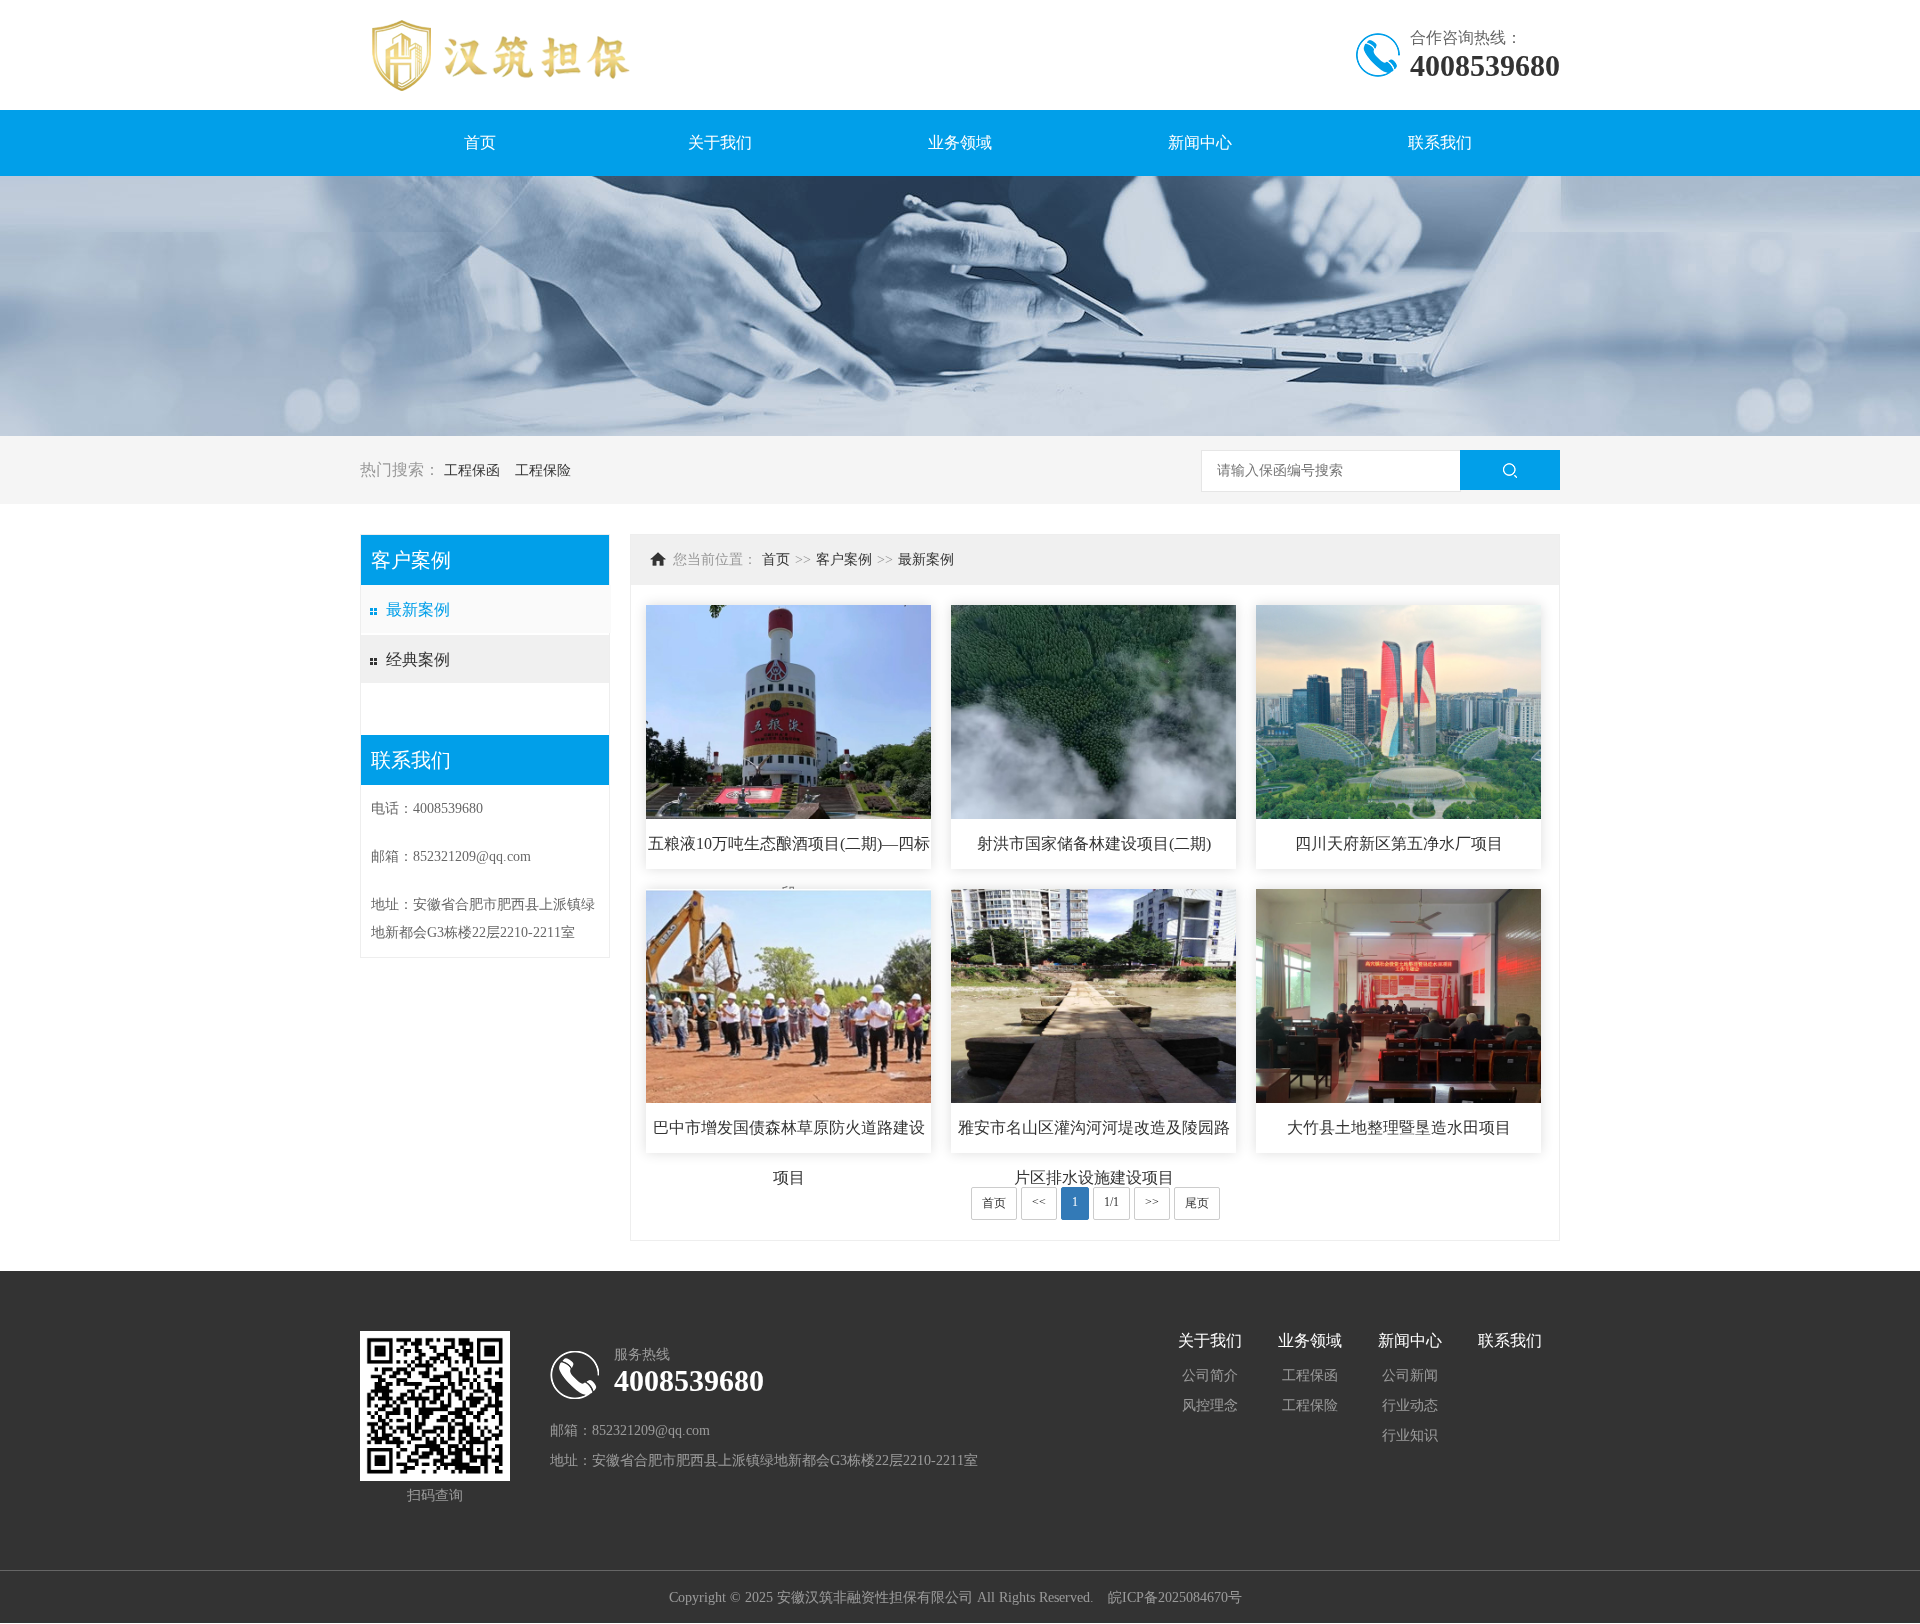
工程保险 (543, 470)
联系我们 (1440, 142)
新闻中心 (1200, 142)
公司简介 (1210, 1375)
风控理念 (1210, 1405)
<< (1039, 1202)
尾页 (1197, 1203)
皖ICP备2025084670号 (1175, 1597)
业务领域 (960, 142)
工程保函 (472, 470)
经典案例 (418, 659)
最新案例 (418, 609)
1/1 (1111, 1202)
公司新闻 (1410, 1375)
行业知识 (1410, 1435)
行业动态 (1410, 1405)
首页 (480, 142)
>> (1152, 1202)
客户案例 (844, 559)
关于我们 (720, 142)
